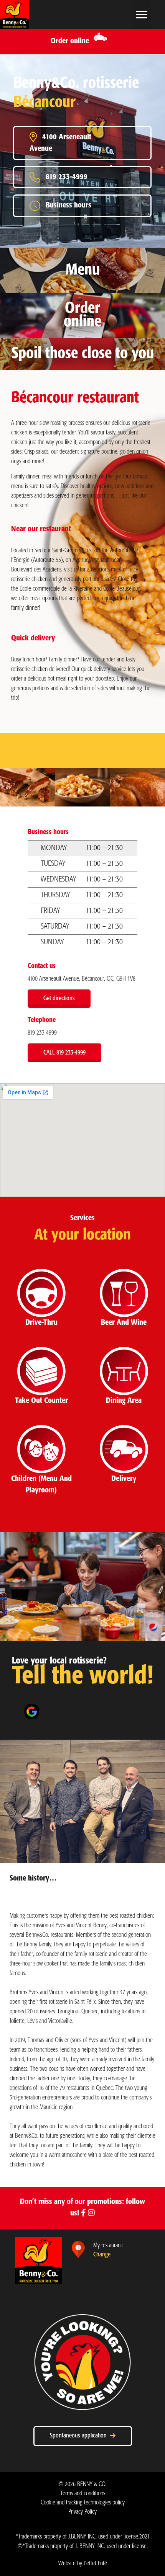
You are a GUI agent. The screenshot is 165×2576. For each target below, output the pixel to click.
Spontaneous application (80, 2436)
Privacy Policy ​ (82, 2512)
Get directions (59, 998)
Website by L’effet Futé (83, 2564)
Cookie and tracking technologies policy (83, 2503)
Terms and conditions (83, 2494)
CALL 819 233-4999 (64, 1053)
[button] (142, 14)
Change (102, 2255)
